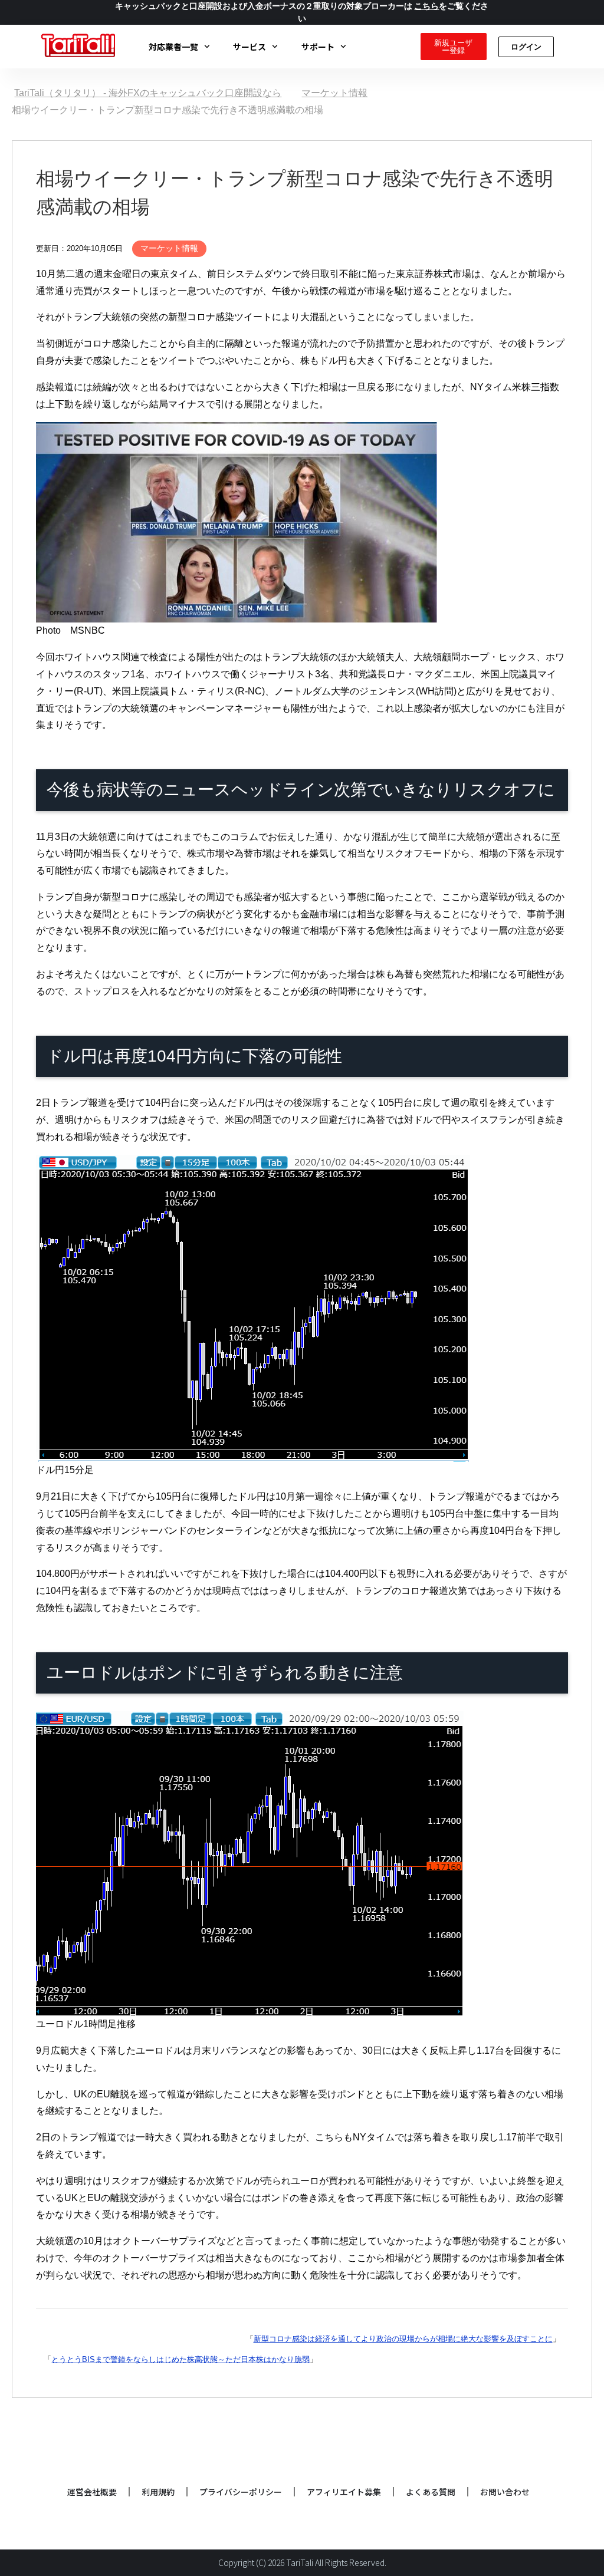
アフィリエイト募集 (344, 2492)
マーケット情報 (169, 248)
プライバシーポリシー (241, 2492)
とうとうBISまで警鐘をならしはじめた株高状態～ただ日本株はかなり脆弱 (180, 2359)
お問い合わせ (505, 2492)
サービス (250, 47)
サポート (318, 47)
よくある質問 (431, 2492)
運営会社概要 (92, 2492)
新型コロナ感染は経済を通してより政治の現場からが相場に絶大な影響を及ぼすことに (403, 2339)
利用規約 (158, 2492)
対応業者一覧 (173, 47)
